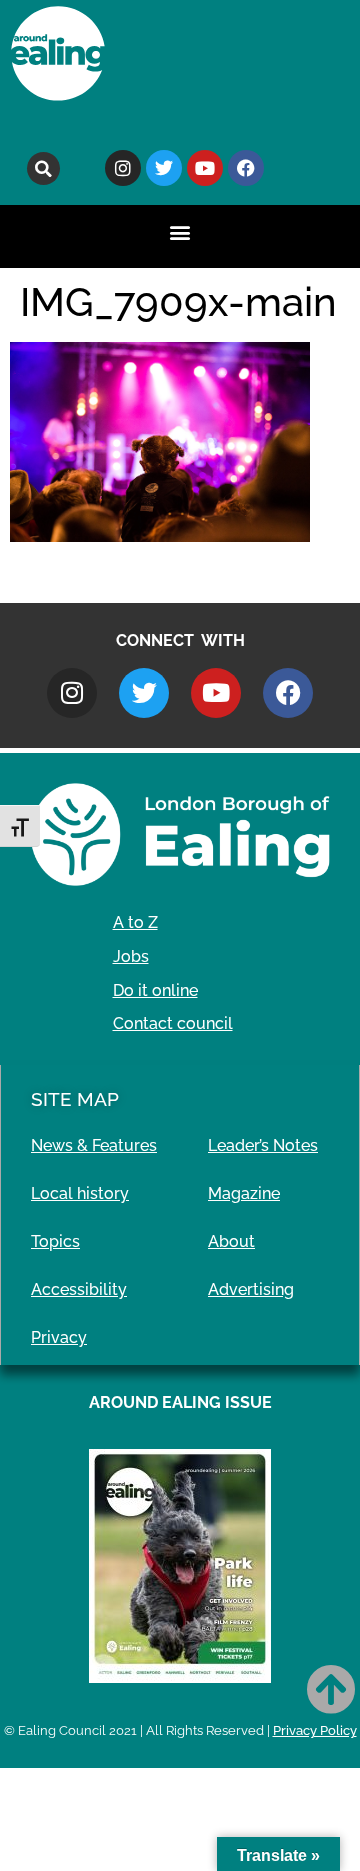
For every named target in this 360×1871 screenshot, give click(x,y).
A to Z (135, 922)
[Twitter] (164, 168)
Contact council (173, 1023)
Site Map (75, 1099)
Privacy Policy (315, 1730)
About (231, 1241)
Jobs (131, 956)
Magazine (244, 1193)
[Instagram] (123, 168)
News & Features (94, 1145)
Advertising (251, 1289)
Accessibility (79, 1289)
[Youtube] (205, 168)
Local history (80, 1193)
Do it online (155, 990)
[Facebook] (246, 168)
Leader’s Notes (263, 1145)
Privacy (59, 1337)
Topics (55, 1241)
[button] (43, 168)
